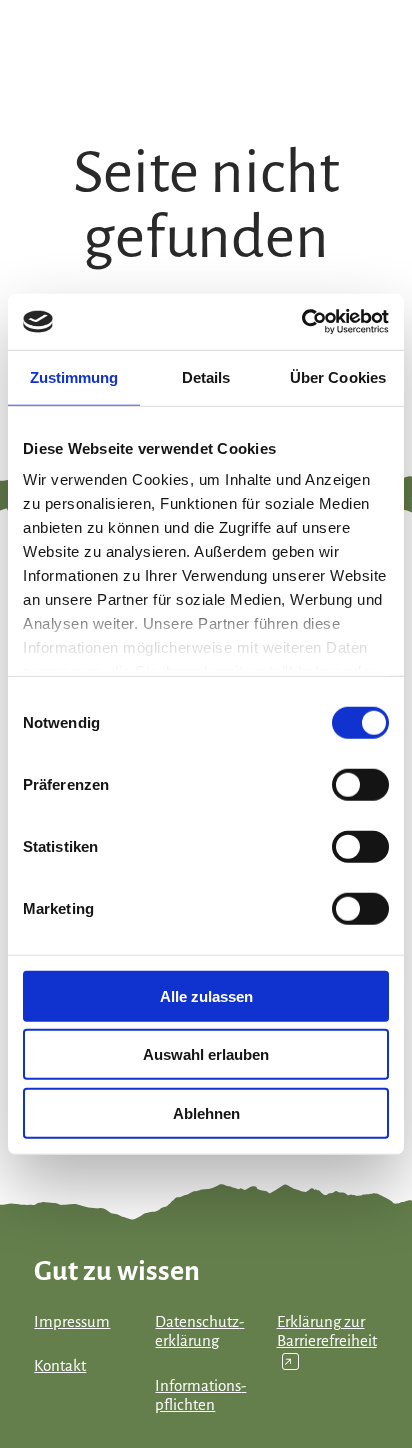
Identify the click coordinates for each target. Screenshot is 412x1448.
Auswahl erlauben (206, 1054)
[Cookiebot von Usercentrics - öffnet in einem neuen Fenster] (301, 322)
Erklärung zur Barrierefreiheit (327, 1341)
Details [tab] (206, 376)
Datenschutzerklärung (199, 1331)
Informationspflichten (200, 1395)
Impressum (72, 1322)
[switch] (360, 784)
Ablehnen (206, 1112)
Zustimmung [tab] (74, 376)
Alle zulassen (206, 995)
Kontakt (60, 1366)
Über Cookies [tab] (338, 376)
